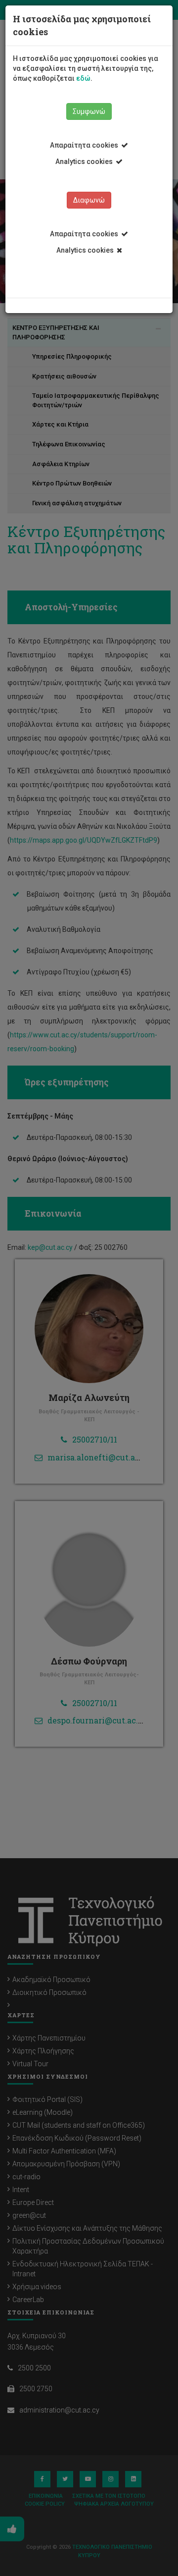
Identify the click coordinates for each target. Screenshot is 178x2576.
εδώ (83, 78)
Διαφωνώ (89, 200)
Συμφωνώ (89, 111)
